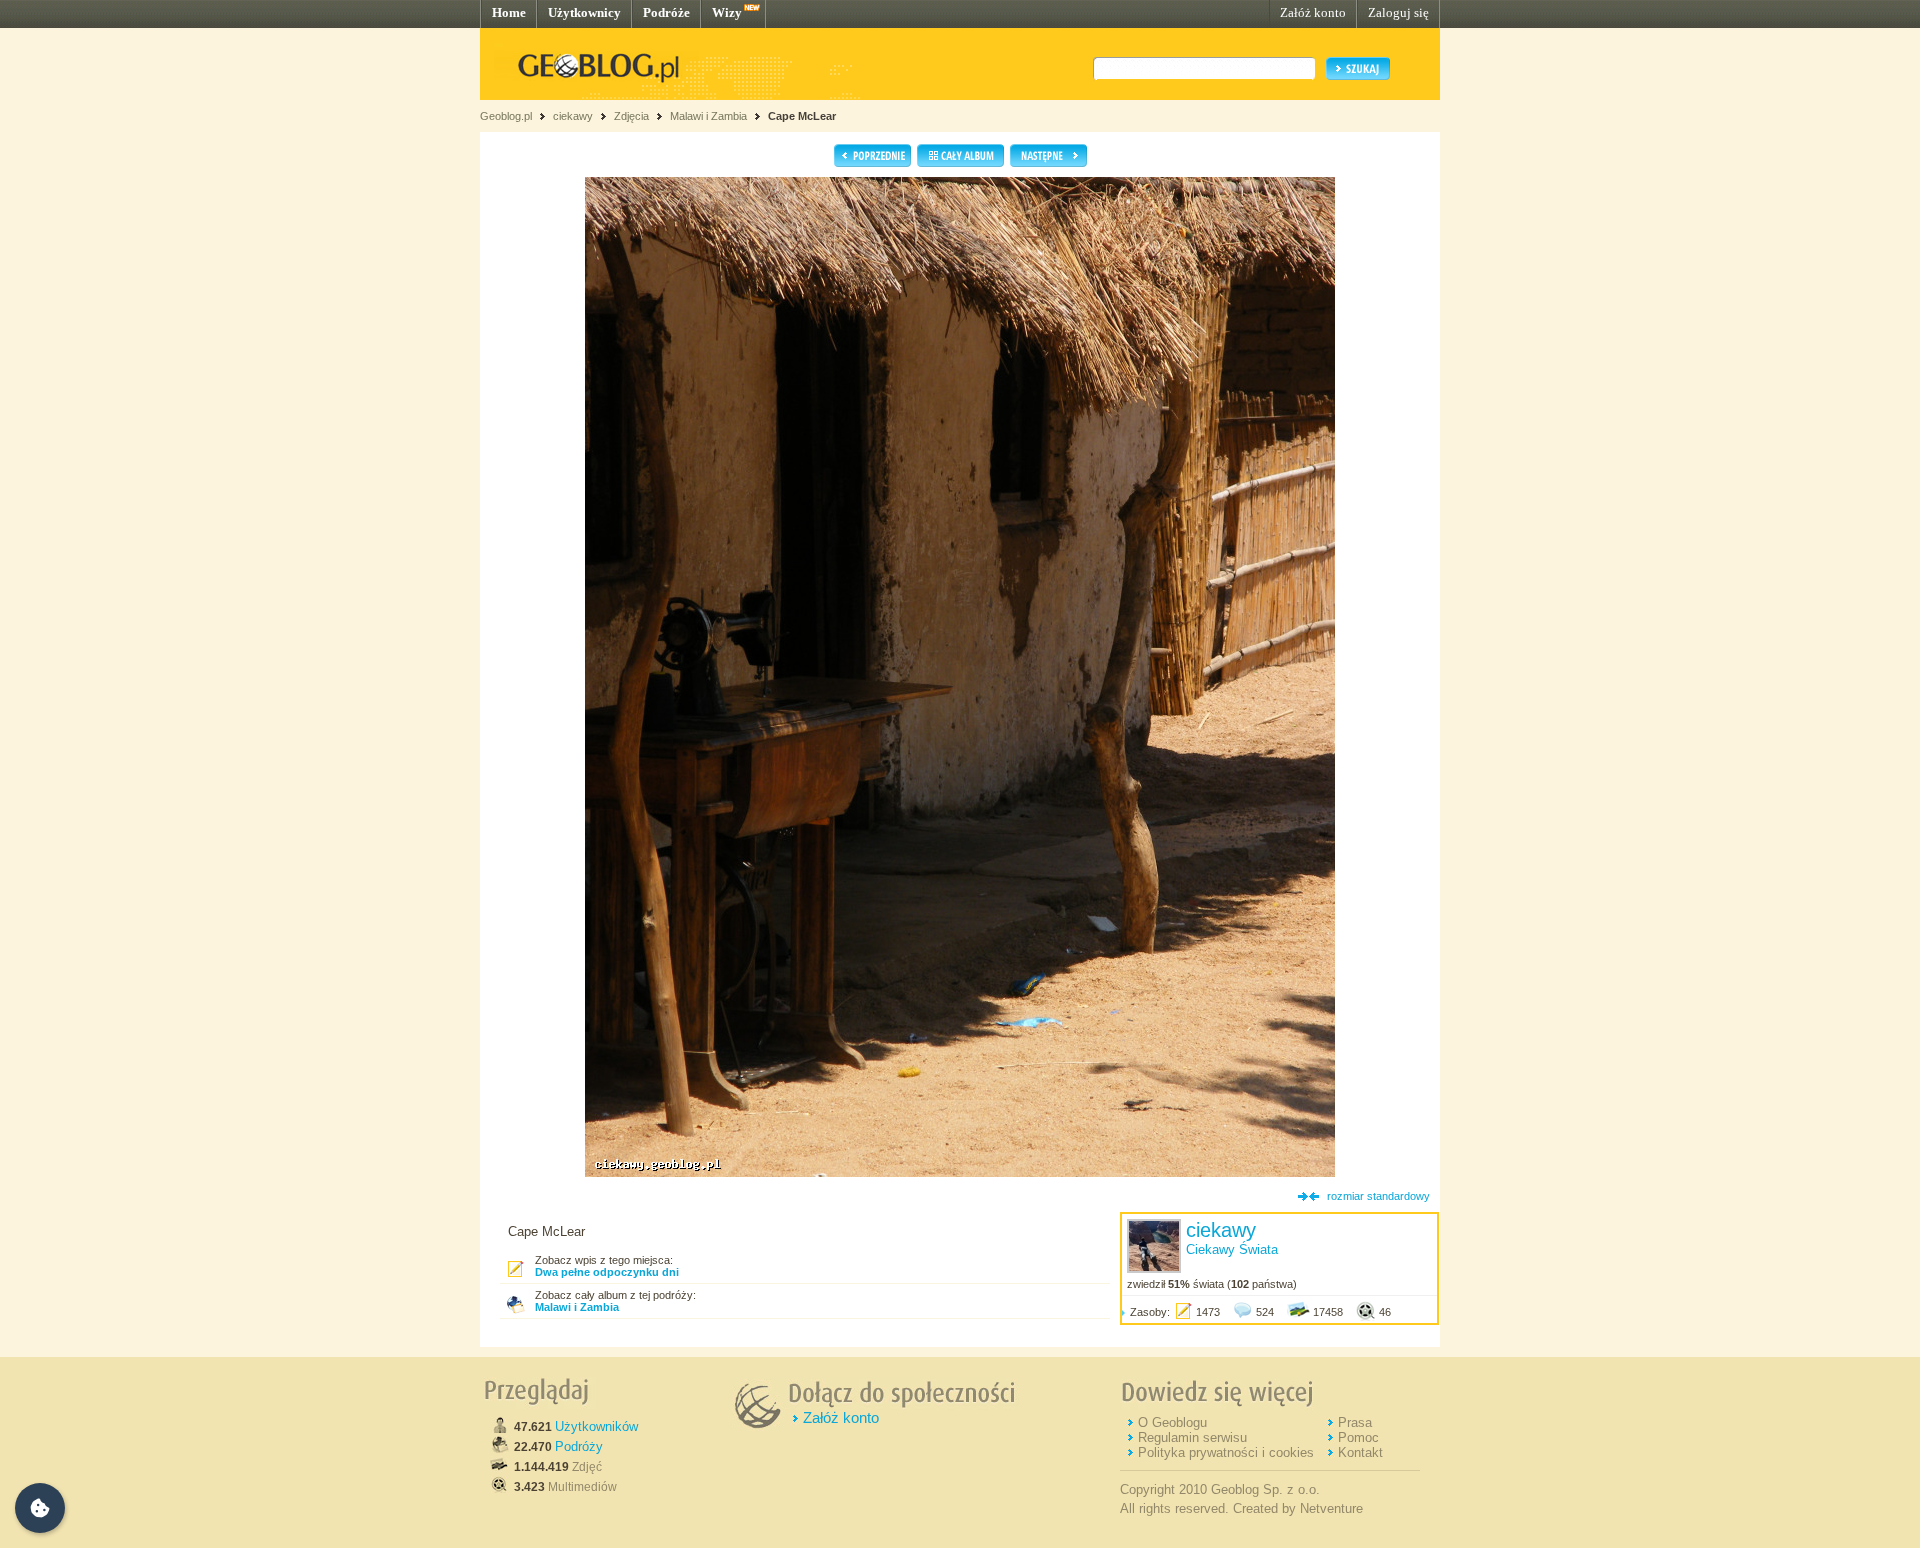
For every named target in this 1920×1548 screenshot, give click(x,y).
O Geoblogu (1172, 1422)
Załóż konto (1313, 12)
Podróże (666, 12)
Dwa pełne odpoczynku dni (607, 1272)
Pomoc (1358, 1437)
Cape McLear (802, 116)
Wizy (727, 12)
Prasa (1355, 1422)
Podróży (579, 1446)
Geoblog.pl (506, 116)
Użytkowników (596, 1426)
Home (509, 12)
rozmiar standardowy (1378, 1196)
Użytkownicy (584, 12)
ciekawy (573, 116)
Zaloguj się (1398, 12)
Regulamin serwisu (1192, 1437)
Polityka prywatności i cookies (1226, 1452)
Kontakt (1360, 1452)
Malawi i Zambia (708, 116)
